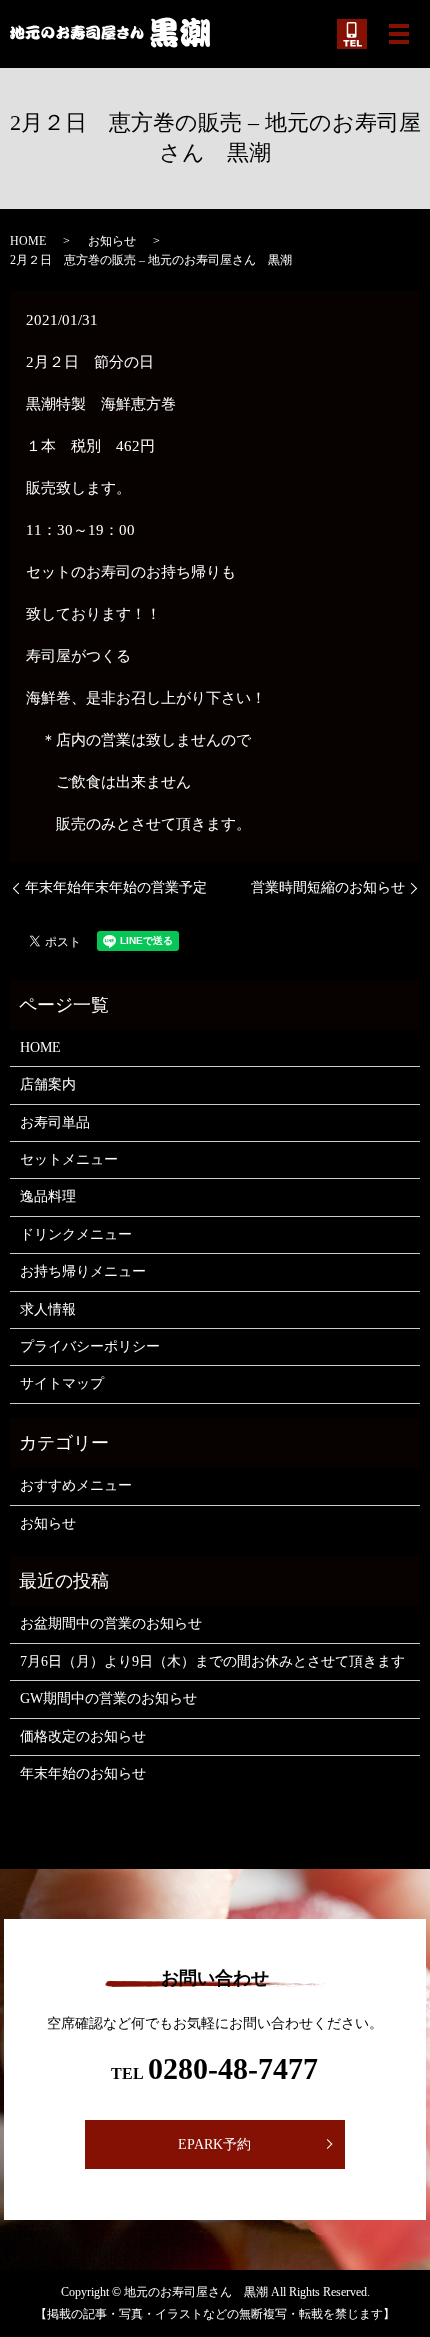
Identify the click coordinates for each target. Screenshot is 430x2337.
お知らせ (112, 241)
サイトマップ (62, 1383)
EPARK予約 (214, 2144)
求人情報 (48, 1309)
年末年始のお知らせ (83, 1773)
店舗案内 (48, 1084)
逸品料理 (48, 1196)
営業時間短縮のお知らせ (328, 887)
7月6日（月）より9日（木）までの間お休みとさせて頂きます (212, 1661)
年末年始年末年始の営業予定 (116, 887)
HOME (28, 241)
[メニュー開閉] (399, 34)
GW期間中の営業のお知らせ (108, 1698)
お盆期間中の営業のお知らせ (111, 1623)
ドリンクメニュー (76, 1234)
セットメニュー (69, 1159)
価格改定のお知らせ (83, 1736)
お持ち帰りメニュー (83, 1271)
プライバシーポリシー (90, 1346)
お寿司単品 (55, 1122)
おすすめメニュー (76, 1485)
